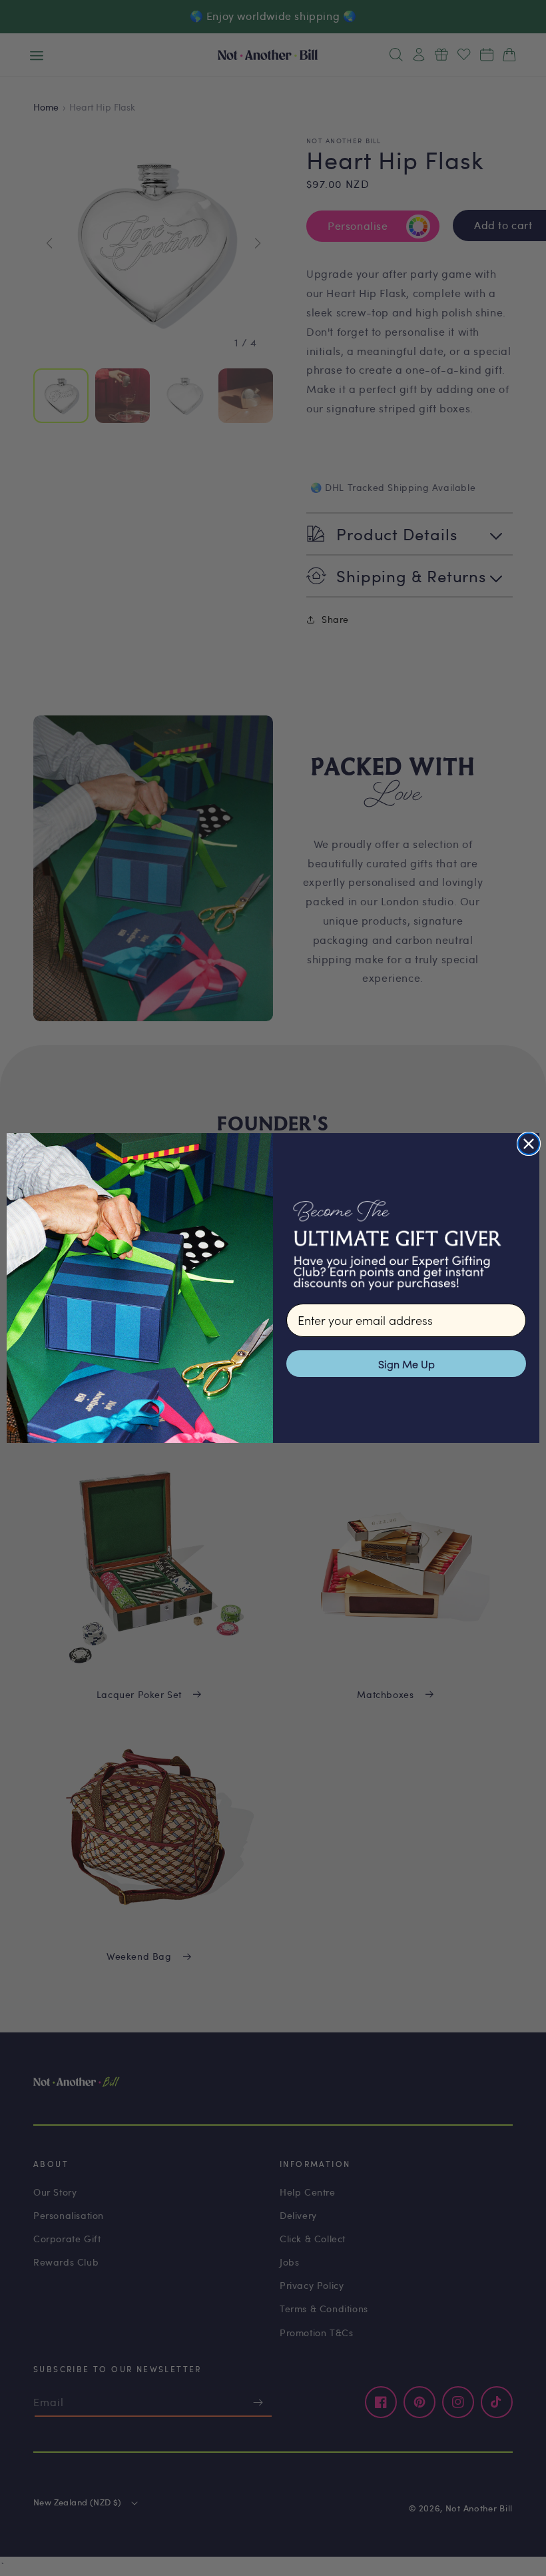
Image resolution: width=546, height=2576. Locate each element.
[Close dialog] (529, 1144)
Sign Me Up (407, 1364)
